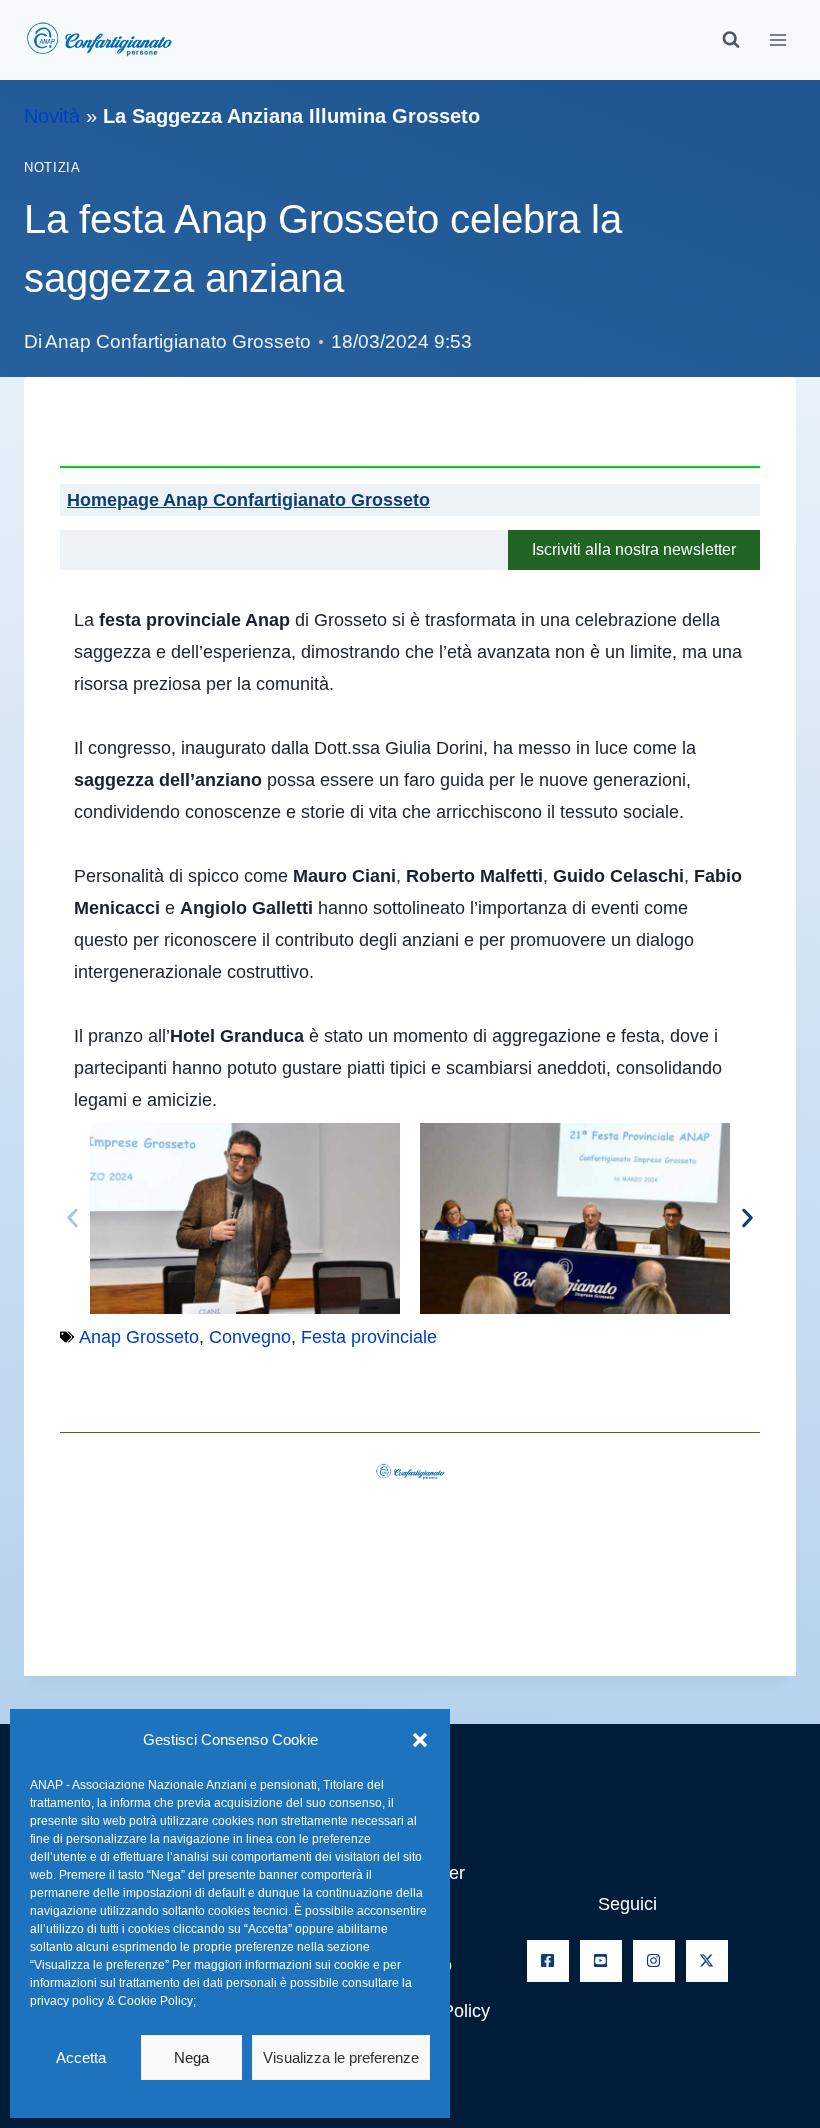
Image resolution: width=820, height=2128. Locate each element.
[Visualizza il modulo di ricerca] (731, 40)
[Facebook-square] (548, 1961)
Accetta (81, 2057)
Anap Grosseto (139, 1337)
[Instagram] (654, 1961)
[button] (420, 1740)
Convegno (250, 1337)
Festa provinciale (369, 1337)
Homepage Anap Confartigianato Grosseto (248, 500)
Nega (191, 2057)
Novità (52, 116)
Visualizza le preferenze (341, 2057)
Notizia (52, 168)
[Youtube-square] (601, 1961)
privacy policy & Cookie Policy (111, 2001)
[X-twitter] (707, 1961)
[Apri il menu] (777, 39)
